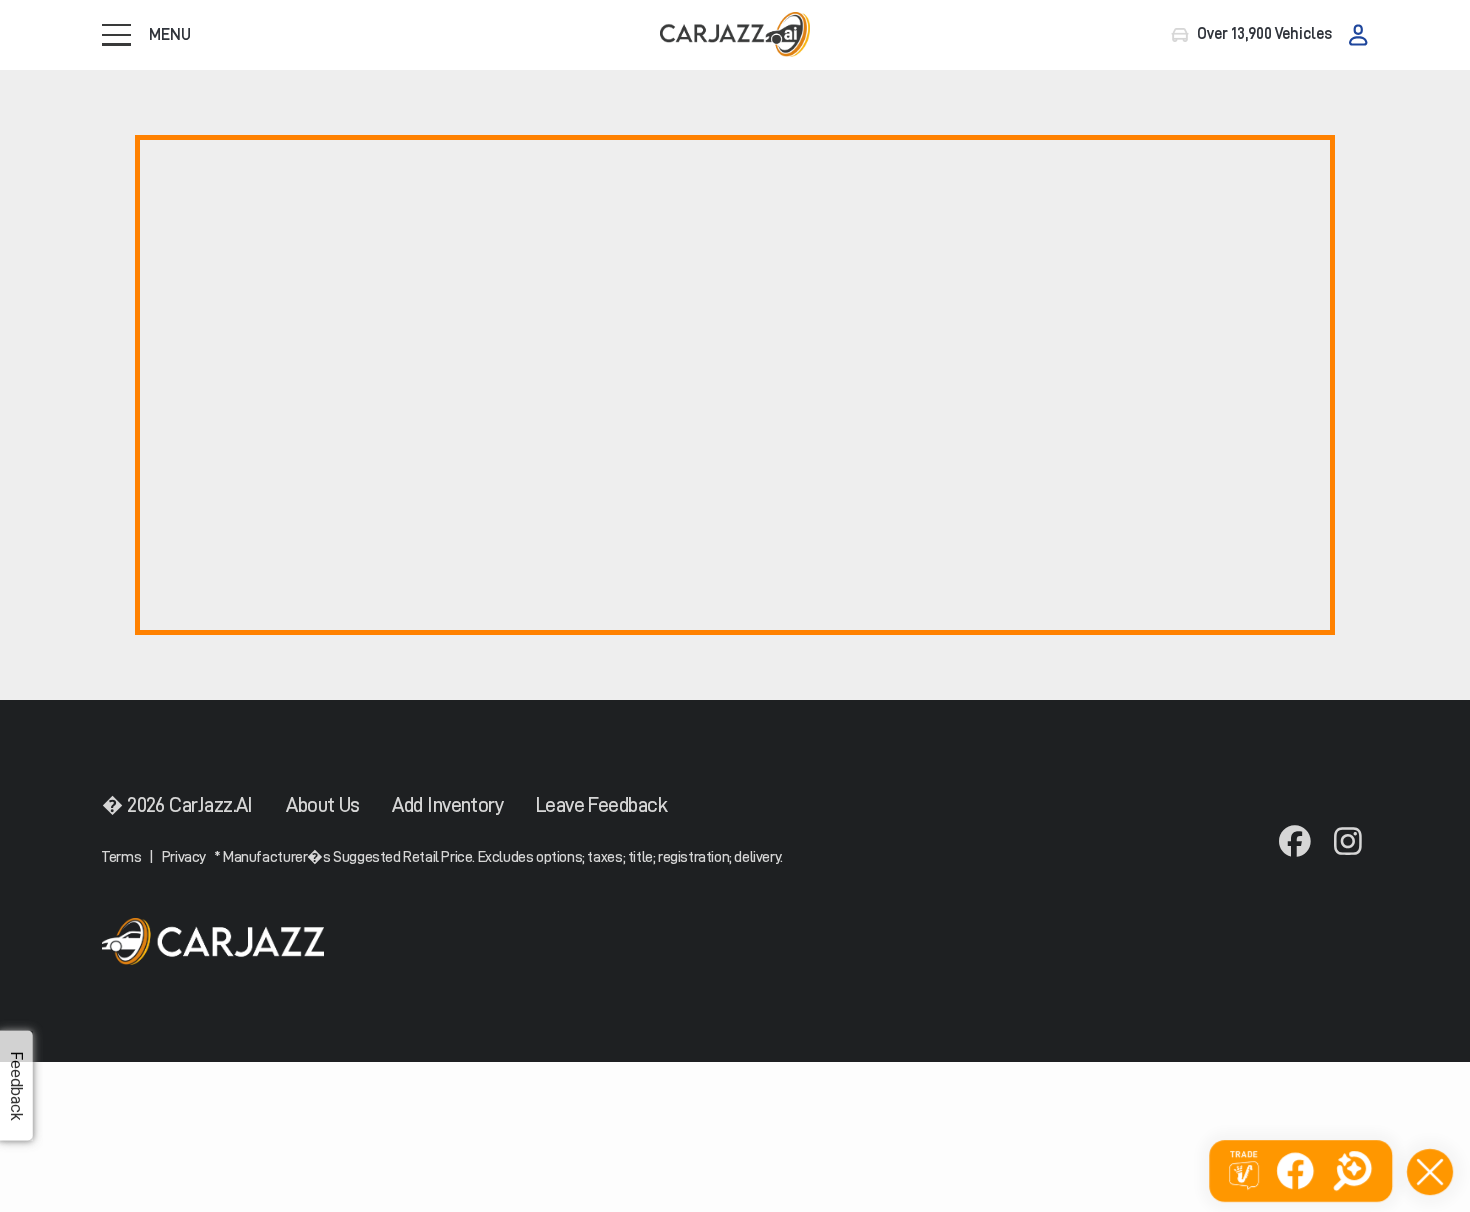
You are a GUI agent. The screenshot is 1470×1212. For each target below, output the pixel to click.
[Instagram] (1348, 842)
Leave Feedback (601, 805)
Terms (121, 857)
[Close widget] (1430, 1172)
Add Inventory (447, 805)
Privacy (184, 857)
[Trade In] (1244, 1171)
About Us (323, 805)
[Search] (1353, 1171)
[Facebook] (1294, 842)
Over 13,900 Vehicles (1264, 34)
